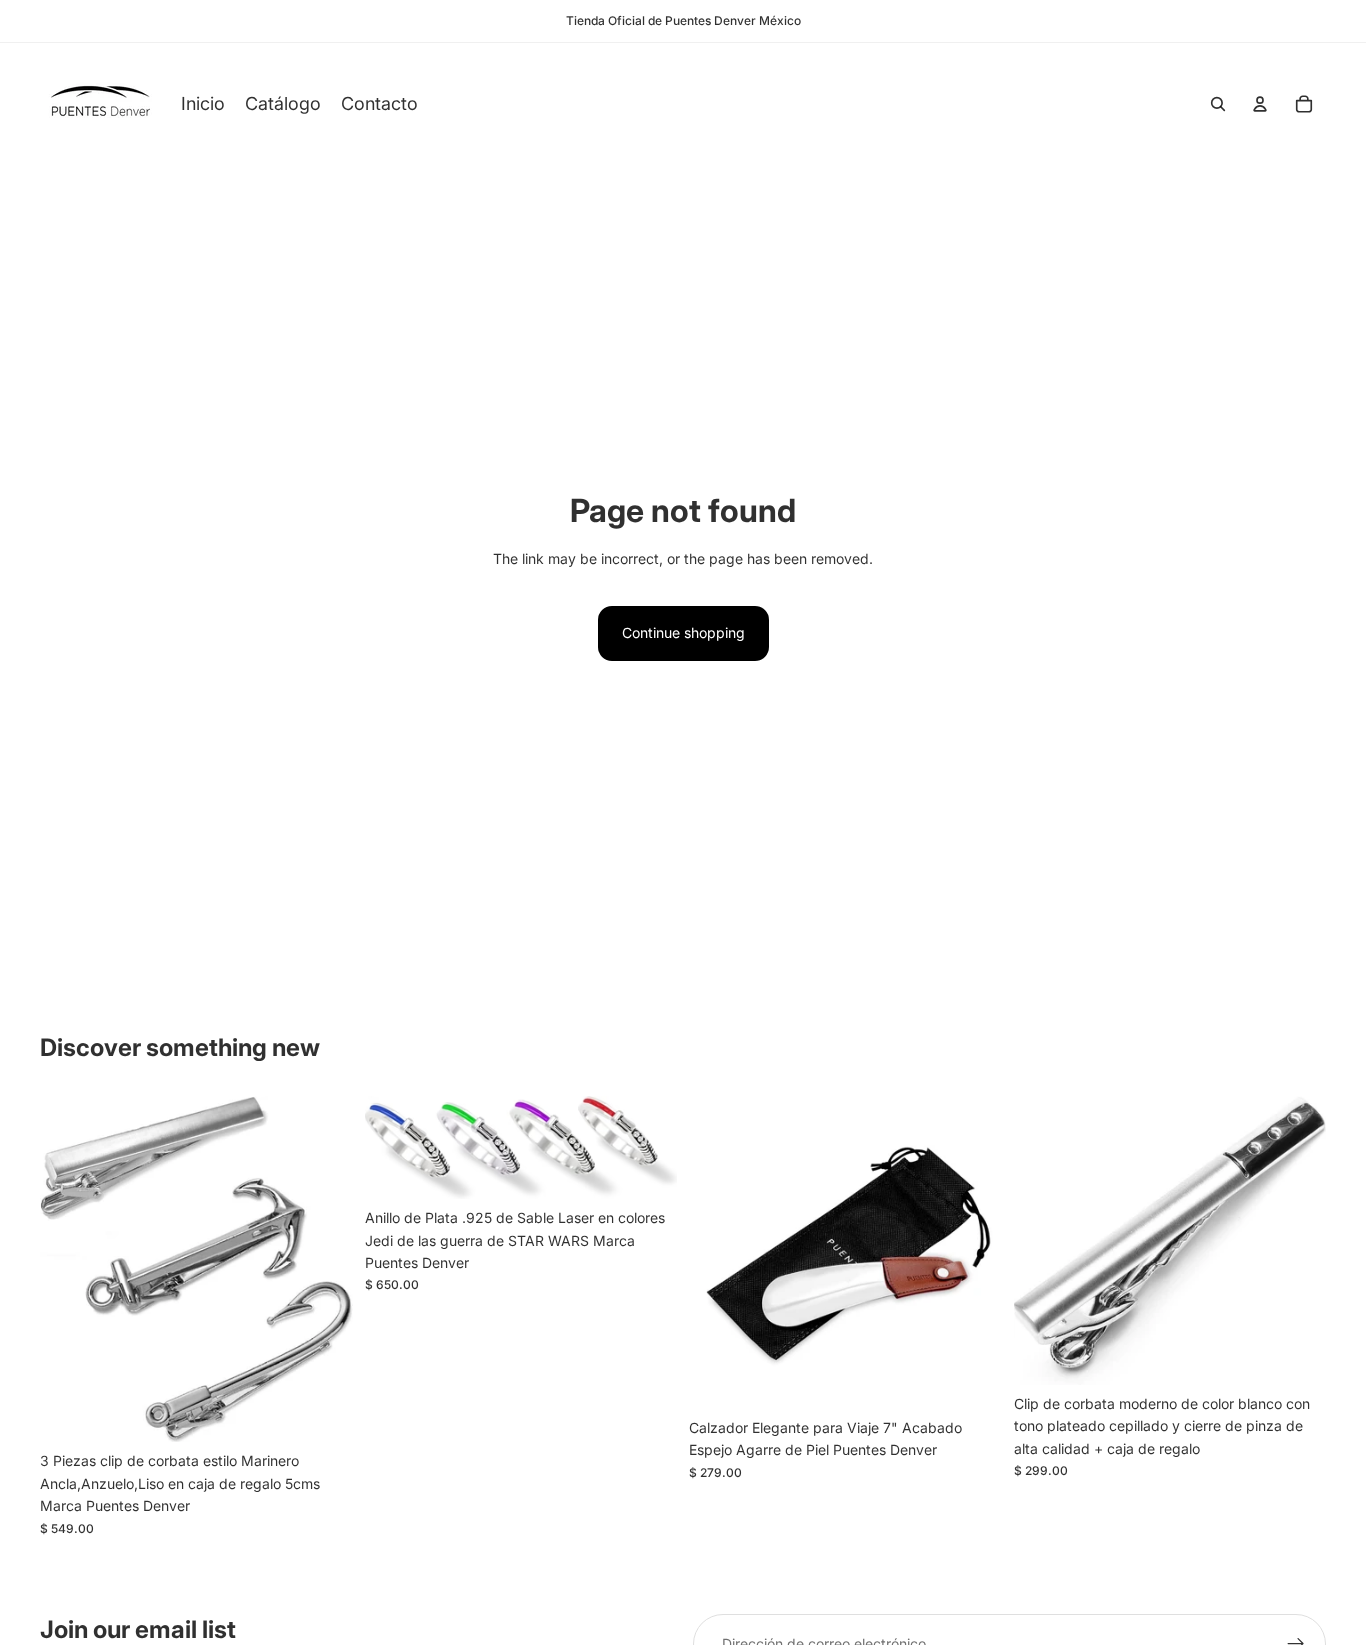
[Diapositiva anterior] (70, 1269)
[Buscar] (1218, 104)
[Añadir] (322, 1412)
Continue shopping (683, 632)
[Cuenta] (1260, 104)
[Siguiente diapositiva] (323, 1269)
